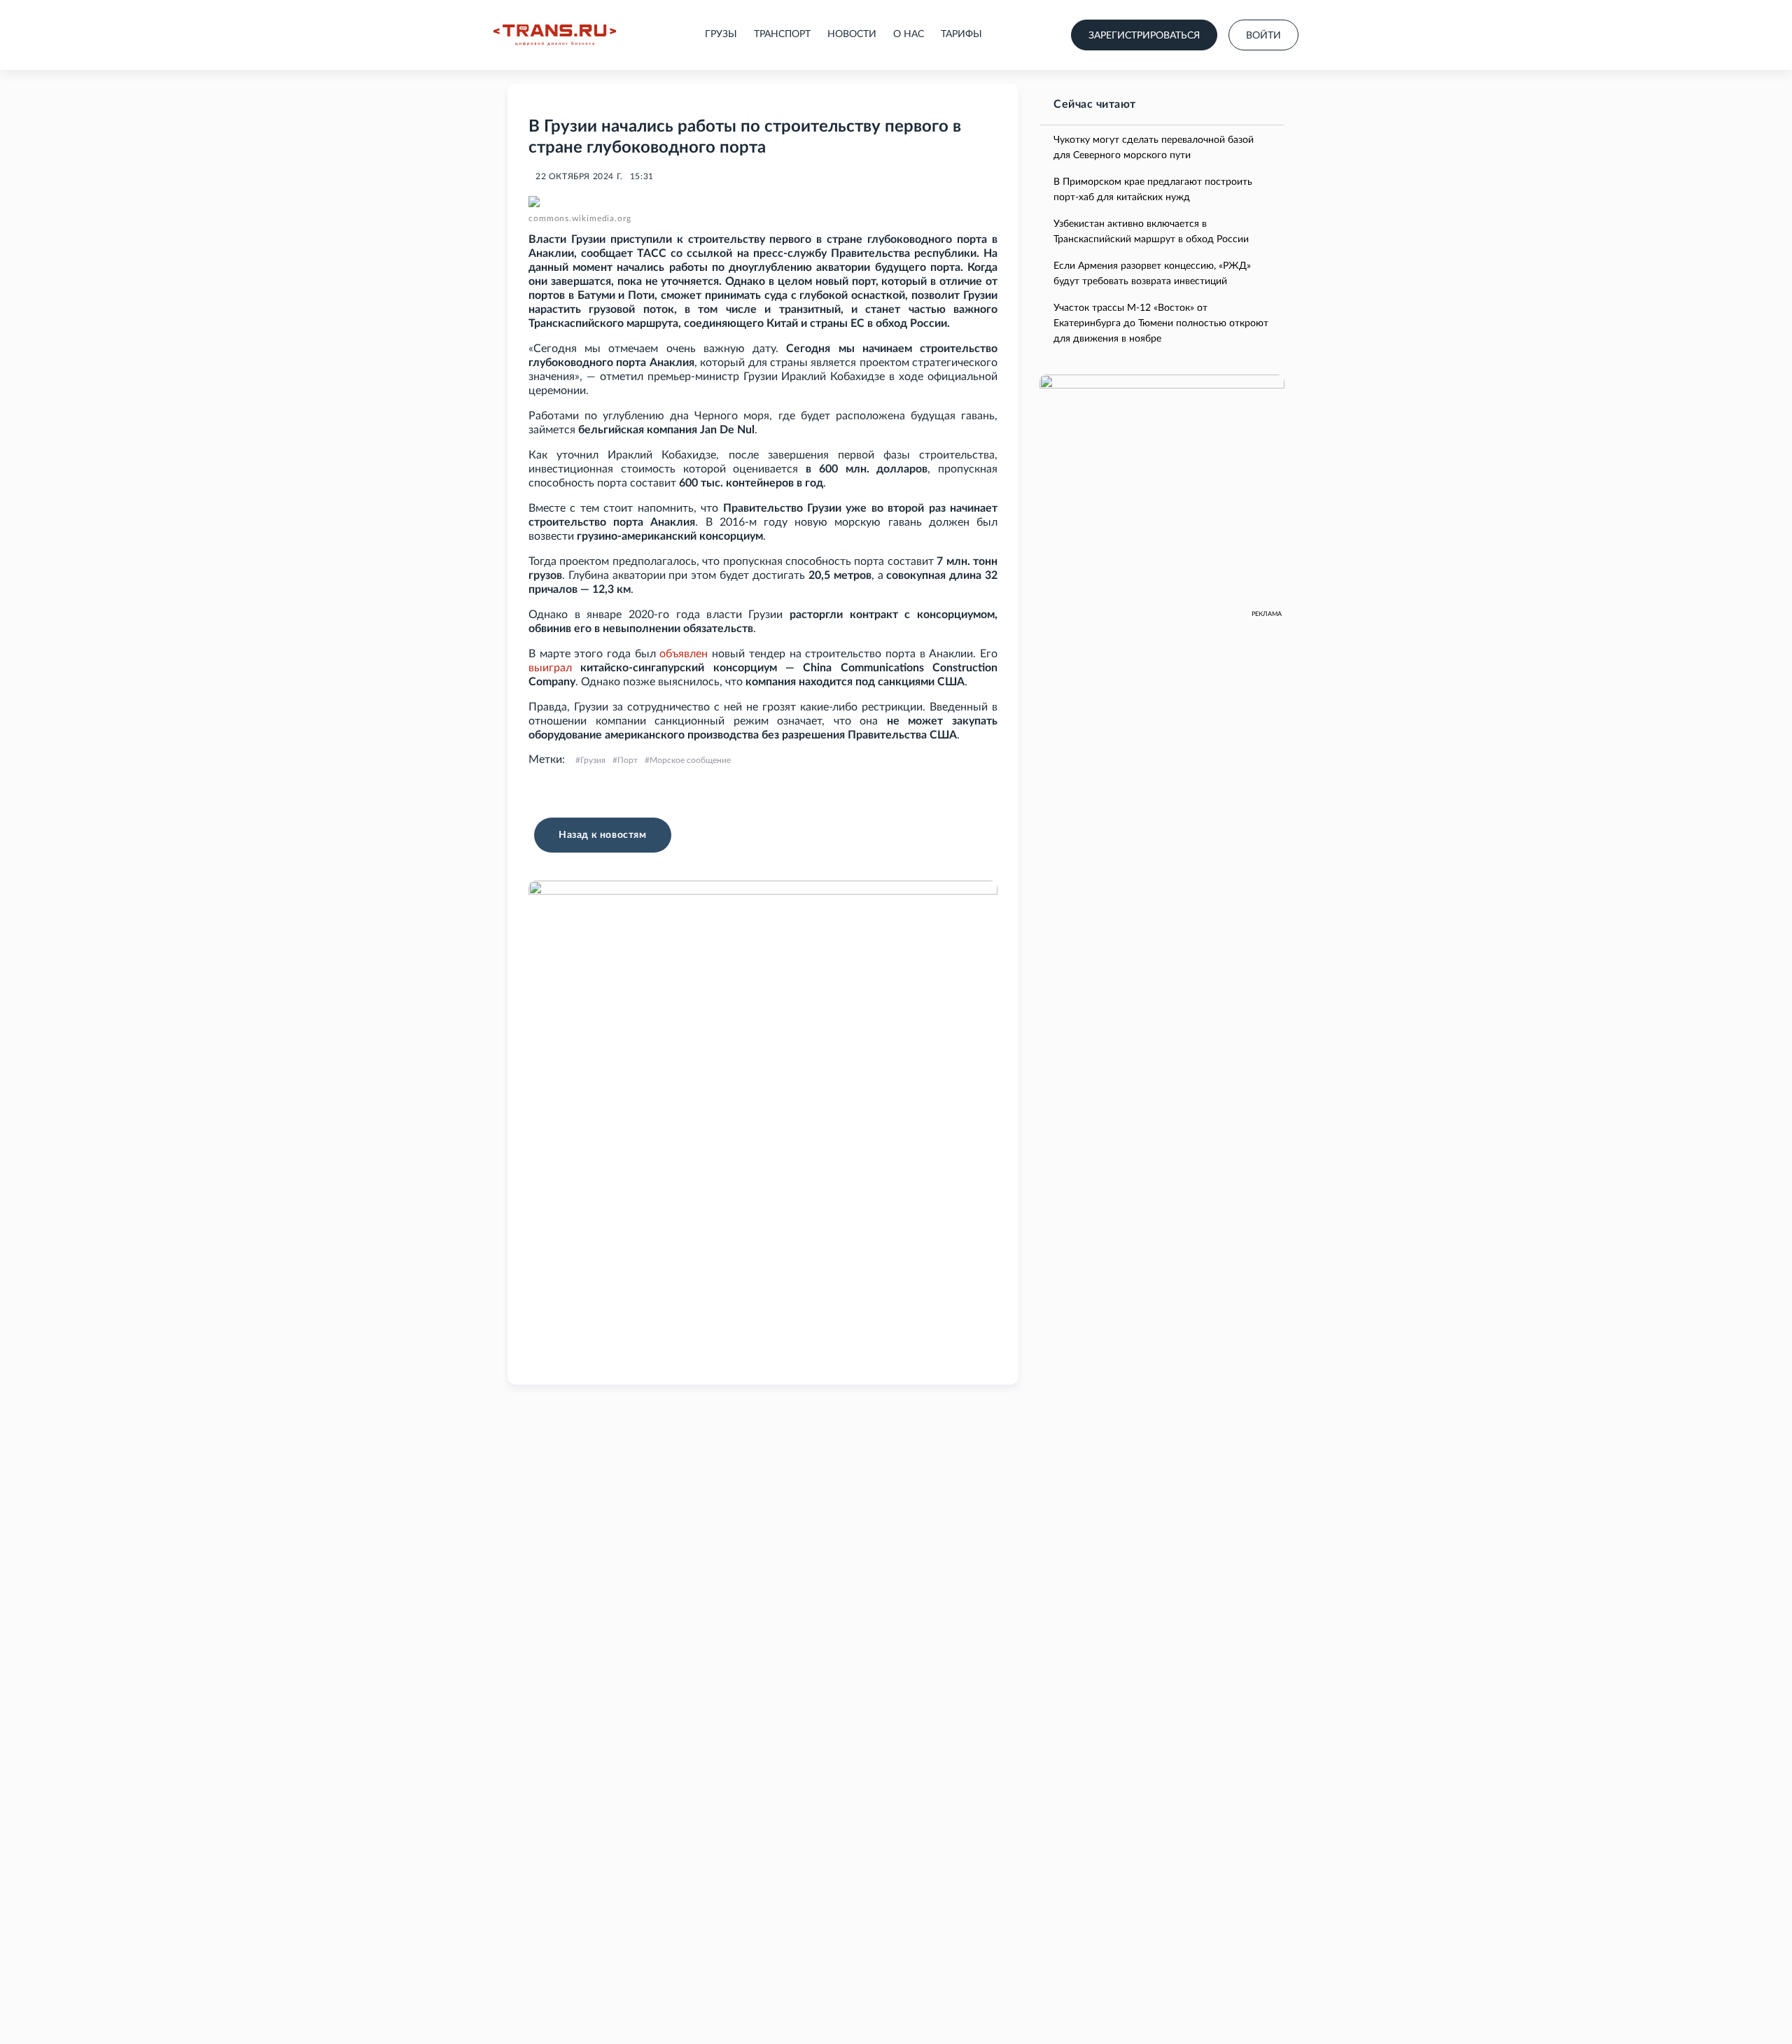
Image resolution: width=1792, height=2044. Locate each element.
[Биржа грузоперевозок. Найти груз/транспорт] (555, 35)
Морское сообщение (690, 760)
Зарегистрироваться (1144, 36)
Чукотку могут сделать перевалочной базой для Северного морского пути (1154, 148)
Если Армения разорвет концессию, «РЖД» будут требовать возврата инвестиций (1152, 274)
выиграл (550, 668)
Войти (1263, 36)
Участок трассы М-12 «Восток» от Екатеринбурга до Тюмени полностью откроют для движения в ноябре (1161, 323)
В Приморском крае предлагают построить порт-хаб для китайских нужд (1153, 190)
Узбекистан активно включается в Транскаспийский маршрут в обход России (1151, 232)
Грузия (593, 760)
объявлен (684, 654)
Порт (628, 760)
